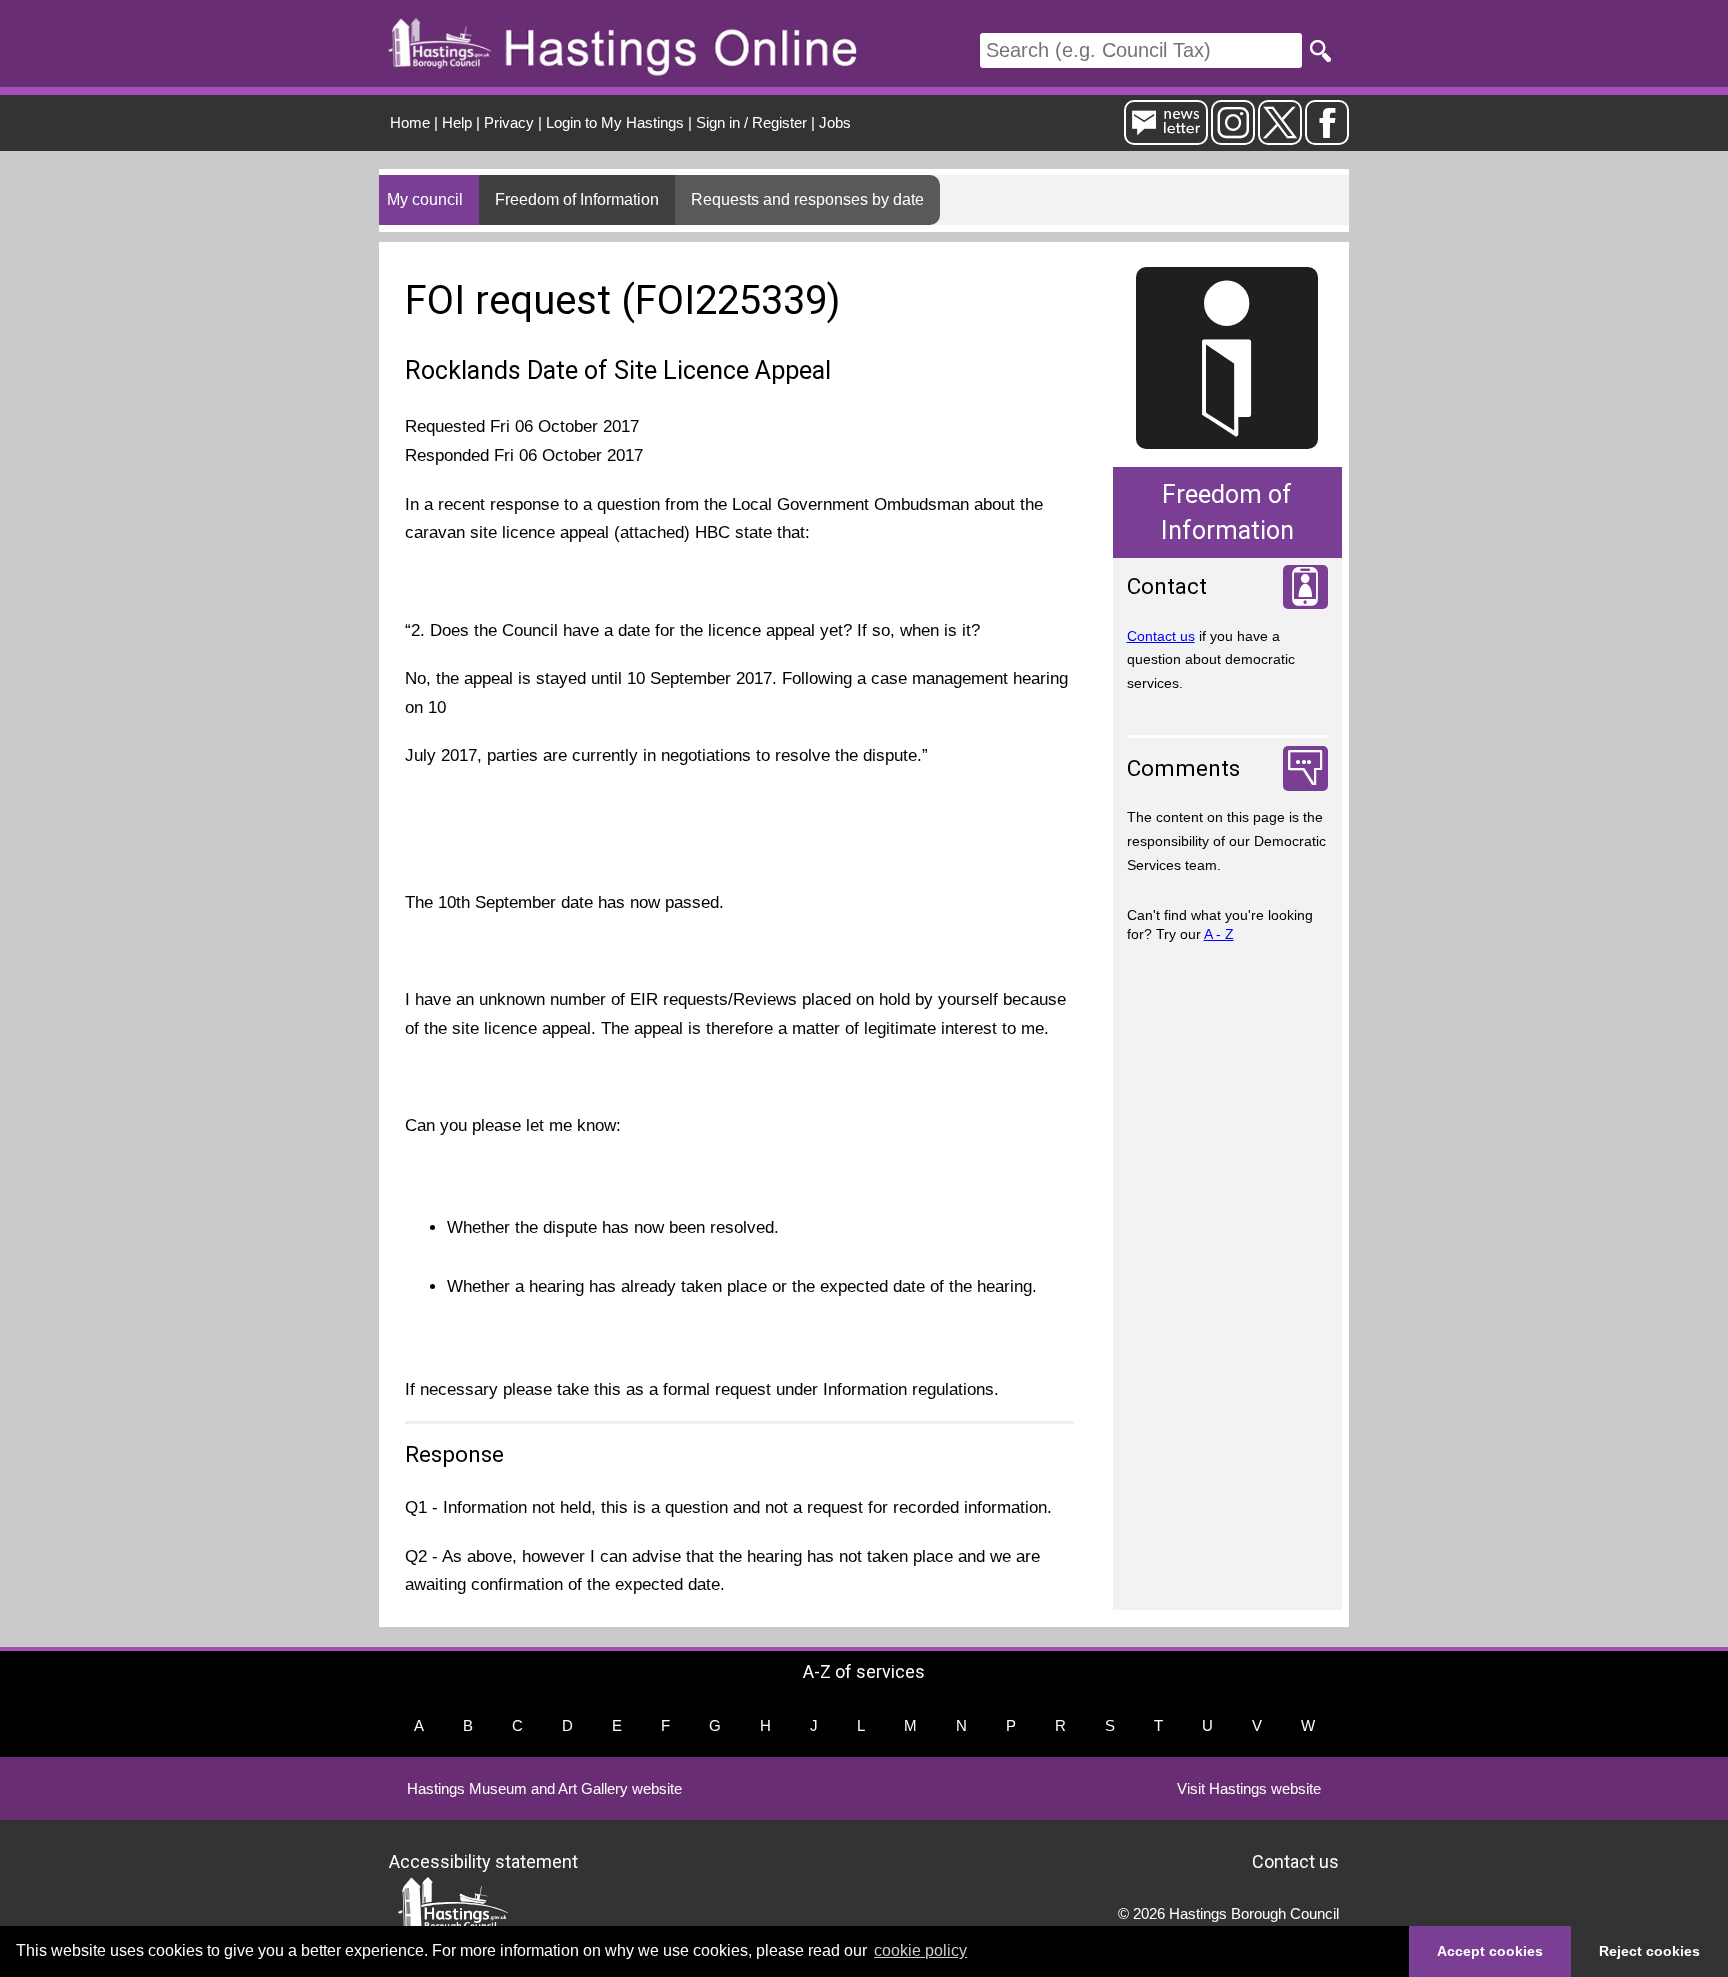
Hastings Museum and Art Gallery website (544, 1788)
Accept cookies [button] (1490, 1951)
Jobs (835, 122)
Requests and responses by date (807, 199)
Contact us (1161, 636)
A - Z (1219, 934)
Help (457, 122)
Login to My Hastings (615, 122)
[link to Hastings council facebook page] (1327, 136)
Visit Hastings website (1249, 1788)
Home (410, 122)
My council (425, 199)
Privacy (509, 122)
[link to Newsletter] (1166, 136)
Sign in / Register (751, 122)
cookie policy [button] (920, 1950)
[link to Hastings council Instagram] (1233, 136)
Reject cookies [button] (1649, 1951)
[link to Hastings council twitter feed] (1280, 136)
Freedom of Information (577, 199)
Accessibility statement (483, 1861)
